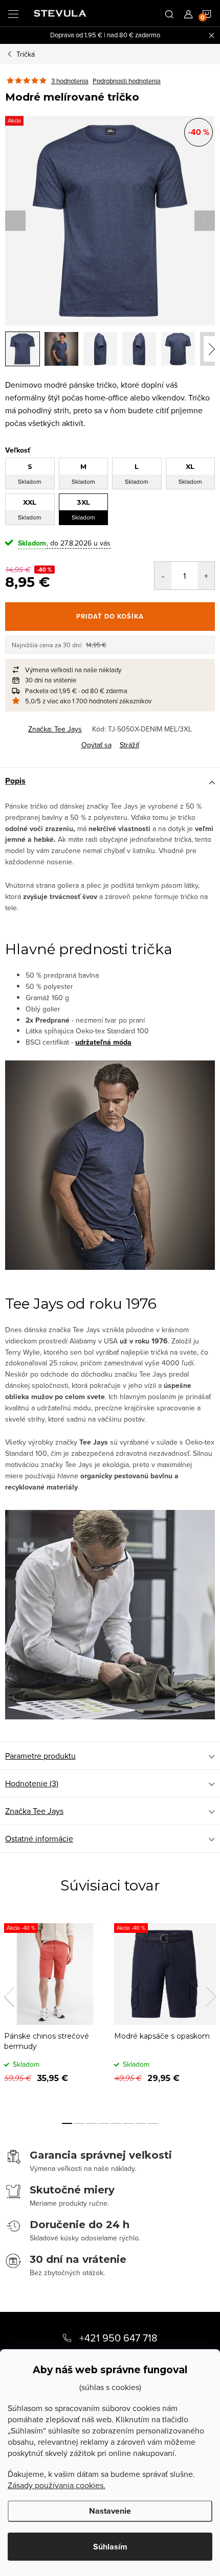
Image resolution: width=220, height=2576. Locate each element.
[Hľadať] (169, 13)
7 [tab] (141, 2123)
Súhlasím (110, 2547)
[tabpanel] (55, 2011)
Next (211, 1997)
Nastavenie (110, 2511)
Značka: (55, 729)
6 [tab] (128, 2123)
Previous (9, 1997)
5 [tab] (116, 2123)
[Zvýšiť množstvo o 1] (206, 576)
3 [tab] (92, 2123)
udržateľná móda (103, 1042)
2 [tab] (79, 2123)
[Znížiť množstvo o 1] (163, 576)
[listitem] (110, 670)
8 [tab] (153, 2123)
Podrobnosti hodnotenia (127, 81)
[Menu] (13, 13)
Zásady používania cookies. (57, 2485)
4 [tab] (104, 2123)
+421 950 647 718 (118, 2338)
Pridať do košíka (110, 616)
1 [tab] (67, 2123)
